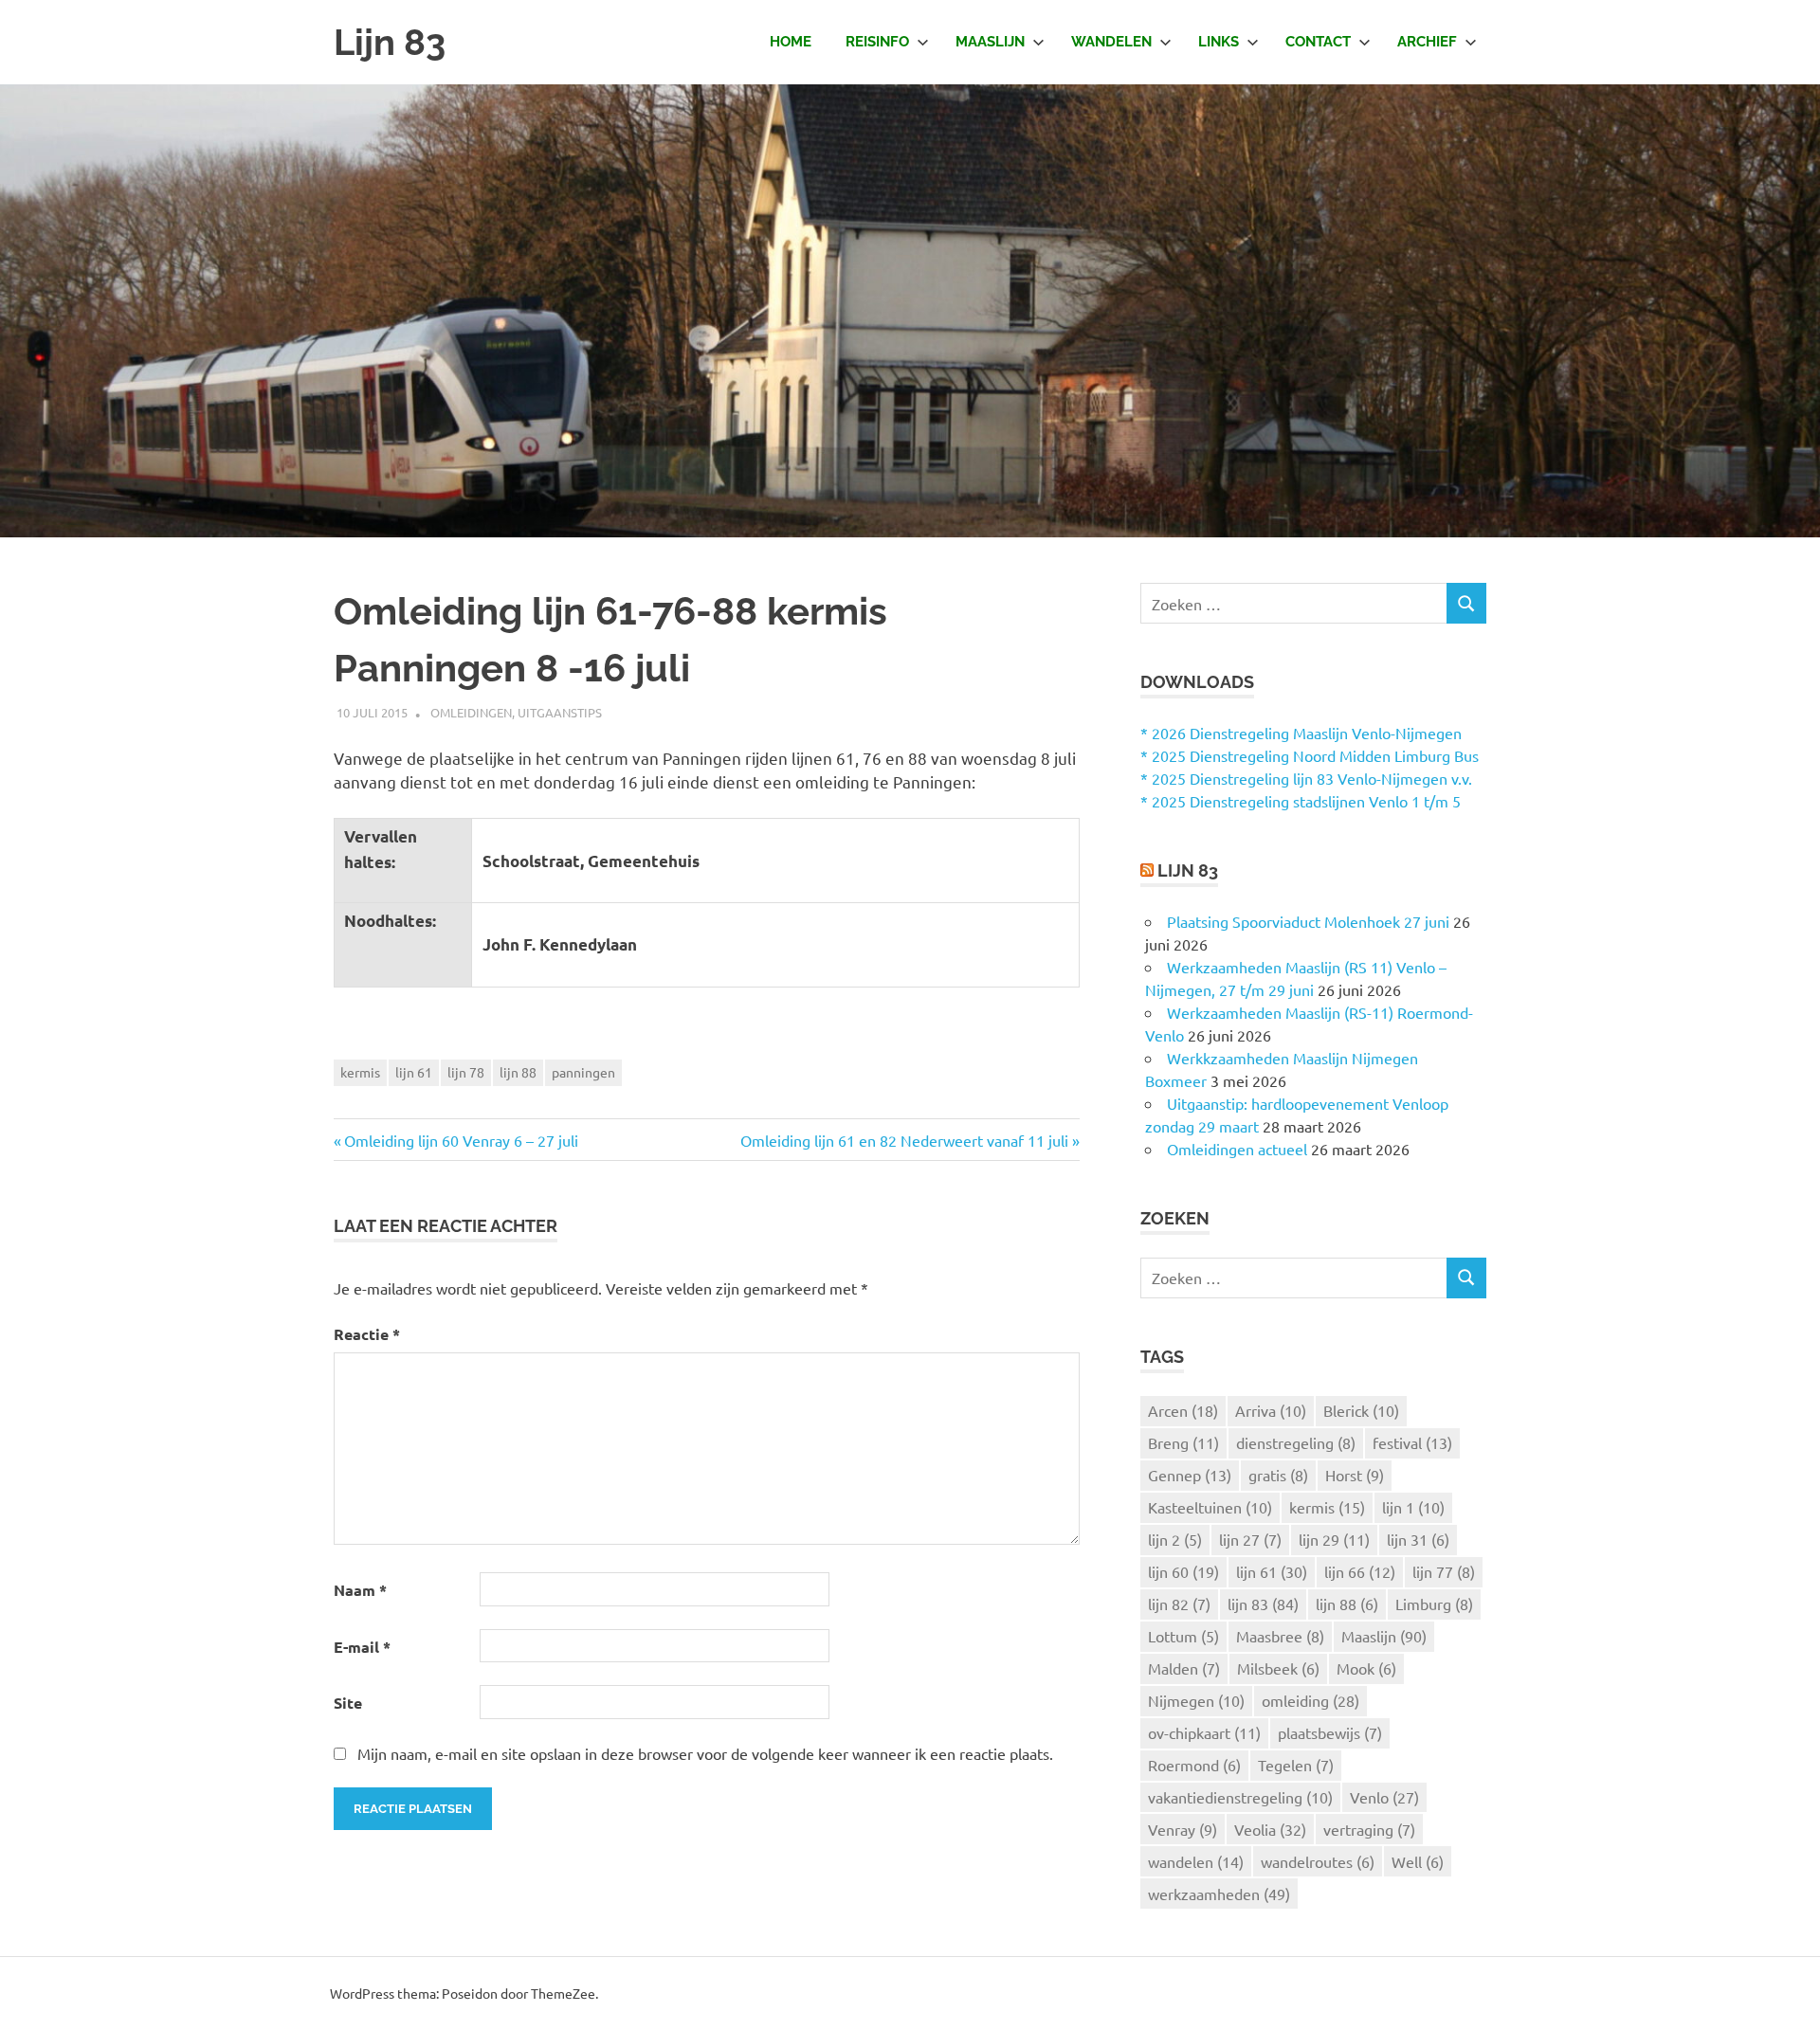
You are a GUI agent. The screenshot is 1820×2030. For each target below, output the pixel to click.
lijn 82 (1179, 1604)
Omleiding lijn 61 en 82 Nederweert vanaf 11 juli (904, 1140)
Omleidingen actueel (1237, 1149)
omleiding (1310, 1700)
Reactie (367, 1334)
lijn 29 (1334, 1539)
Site (348, 1703)
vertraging (1369, 1829)
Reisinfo (877, 42)
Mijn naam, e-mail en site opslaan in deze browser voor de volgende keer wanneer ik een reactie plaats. (705, 1753)
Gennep (1190, 1475)
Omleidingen (471, 712)
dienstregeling (1296, 1442)
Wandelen (1111, 42)
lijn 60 (1183, 1571)
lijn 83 (1263, 1604)
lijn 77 (1444, 1571)
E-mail (362, 1647)
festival (1412, 1442)
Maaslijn (990, 42)
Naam (360, 1590)
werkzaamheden (1219, 1894)
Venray (1183, 1829)
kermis (360, 1072)
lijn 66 (1360, 1571)
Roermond (1194, 1765)
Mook (1366, 1668)
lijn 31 (1418, 1539)
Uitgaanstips (560, 712)
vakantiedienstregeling (1240, 1797)
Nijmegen (1196, 1700)
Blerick (1361, 1410)
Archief (1427, 42)
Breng (1183, 1442)
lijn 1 (1413, 1507)
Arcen (1183, 1410)
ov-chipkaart (1204, 1732)
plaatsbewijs (1330, 1732)
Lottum (1183, 1636)
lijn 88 (518, 1072)
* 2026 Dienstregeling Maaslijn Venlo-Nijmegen (1301, 733)
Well (1418, 1861)
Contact (1318, 42)
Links (1219, 42)
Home (791, 42)
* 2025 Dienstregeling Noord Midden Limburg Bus (1310, 755)
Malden (1184, 1668)
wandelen (1196, 1861)
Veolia (1270, 1829)
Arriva (1271, 1410)
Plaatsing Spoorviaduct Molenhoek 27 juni (1308, 921)
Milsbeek (1278, 1668)
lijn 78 (466, 1072)
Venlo (1384, 1797)
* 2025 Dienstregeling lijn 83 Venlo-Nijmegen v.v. (1306, 778)
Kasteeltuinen (1210, 1507)
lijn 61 (414, 1072)
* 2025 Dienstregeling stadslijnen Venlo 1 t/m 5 (1301, 801)
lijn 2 (1175, 1539)
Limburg (1434, 1604)
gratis (1278, 1475)
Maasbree (1280, 1636)
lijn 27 (1250, 1539)
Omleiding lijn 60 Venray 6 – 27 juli (461, 1140)
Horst (1355, 1475)
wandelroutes (1318, 1861)
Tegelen (1296, 1765)
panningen (583, 1072)
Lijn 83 (390, 42)
